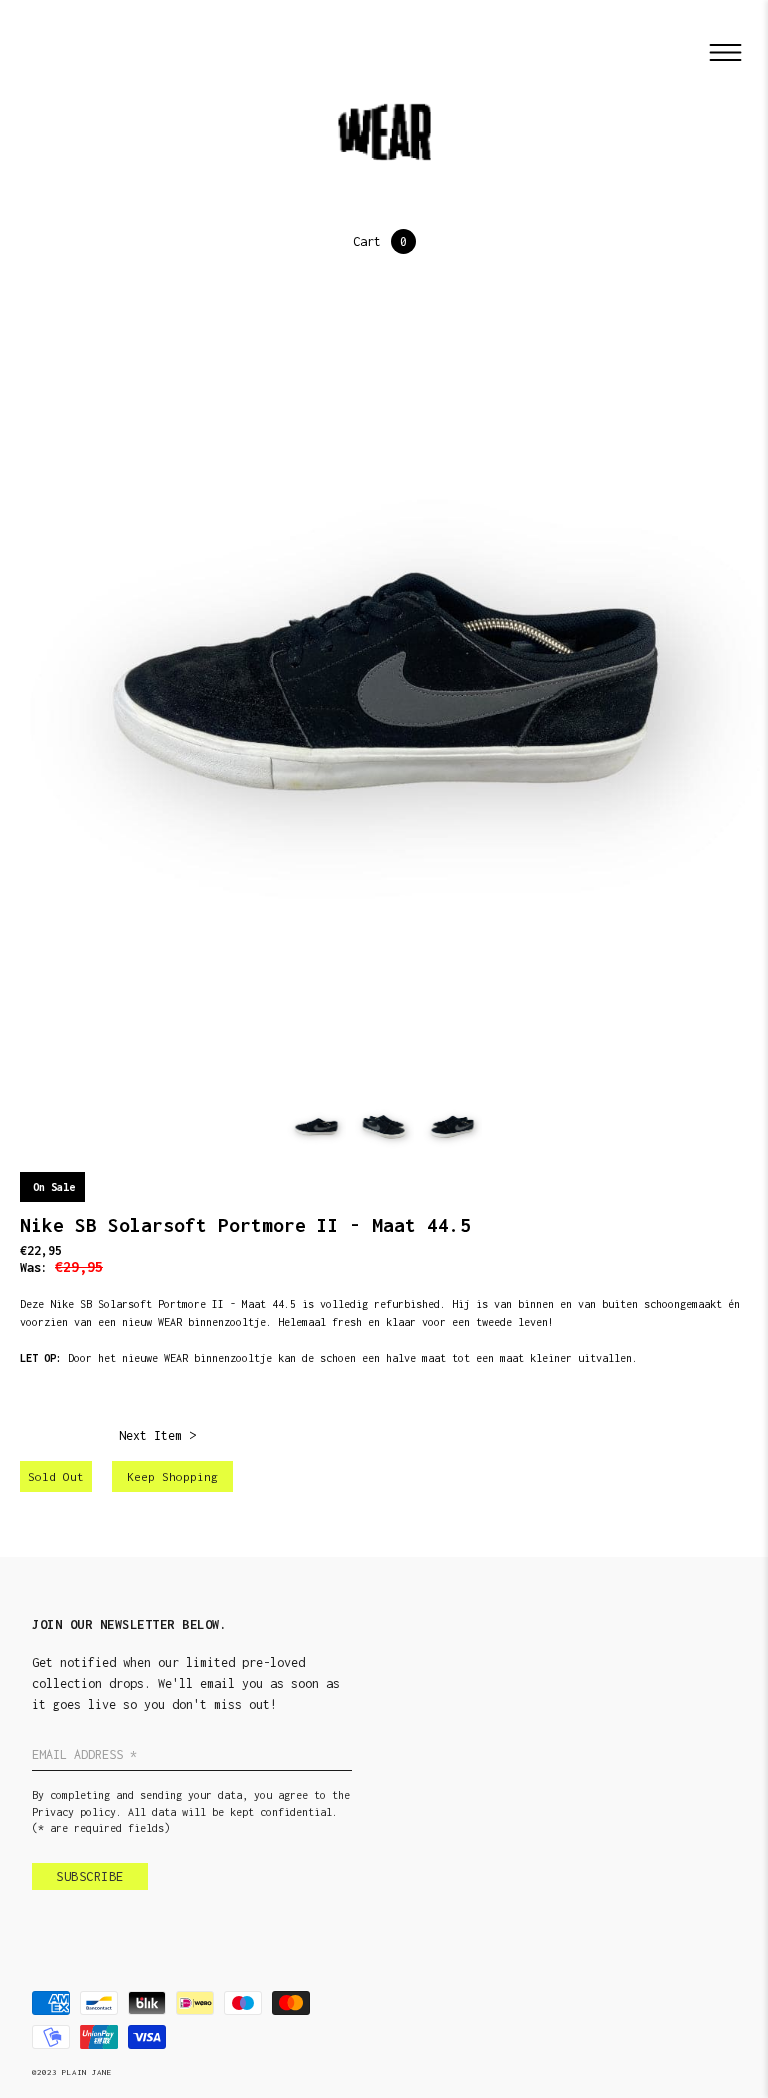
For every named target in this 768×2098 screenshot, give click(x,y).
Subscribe (90, 1876)
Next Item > (157, 1435)
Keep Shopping (172, 1476)
